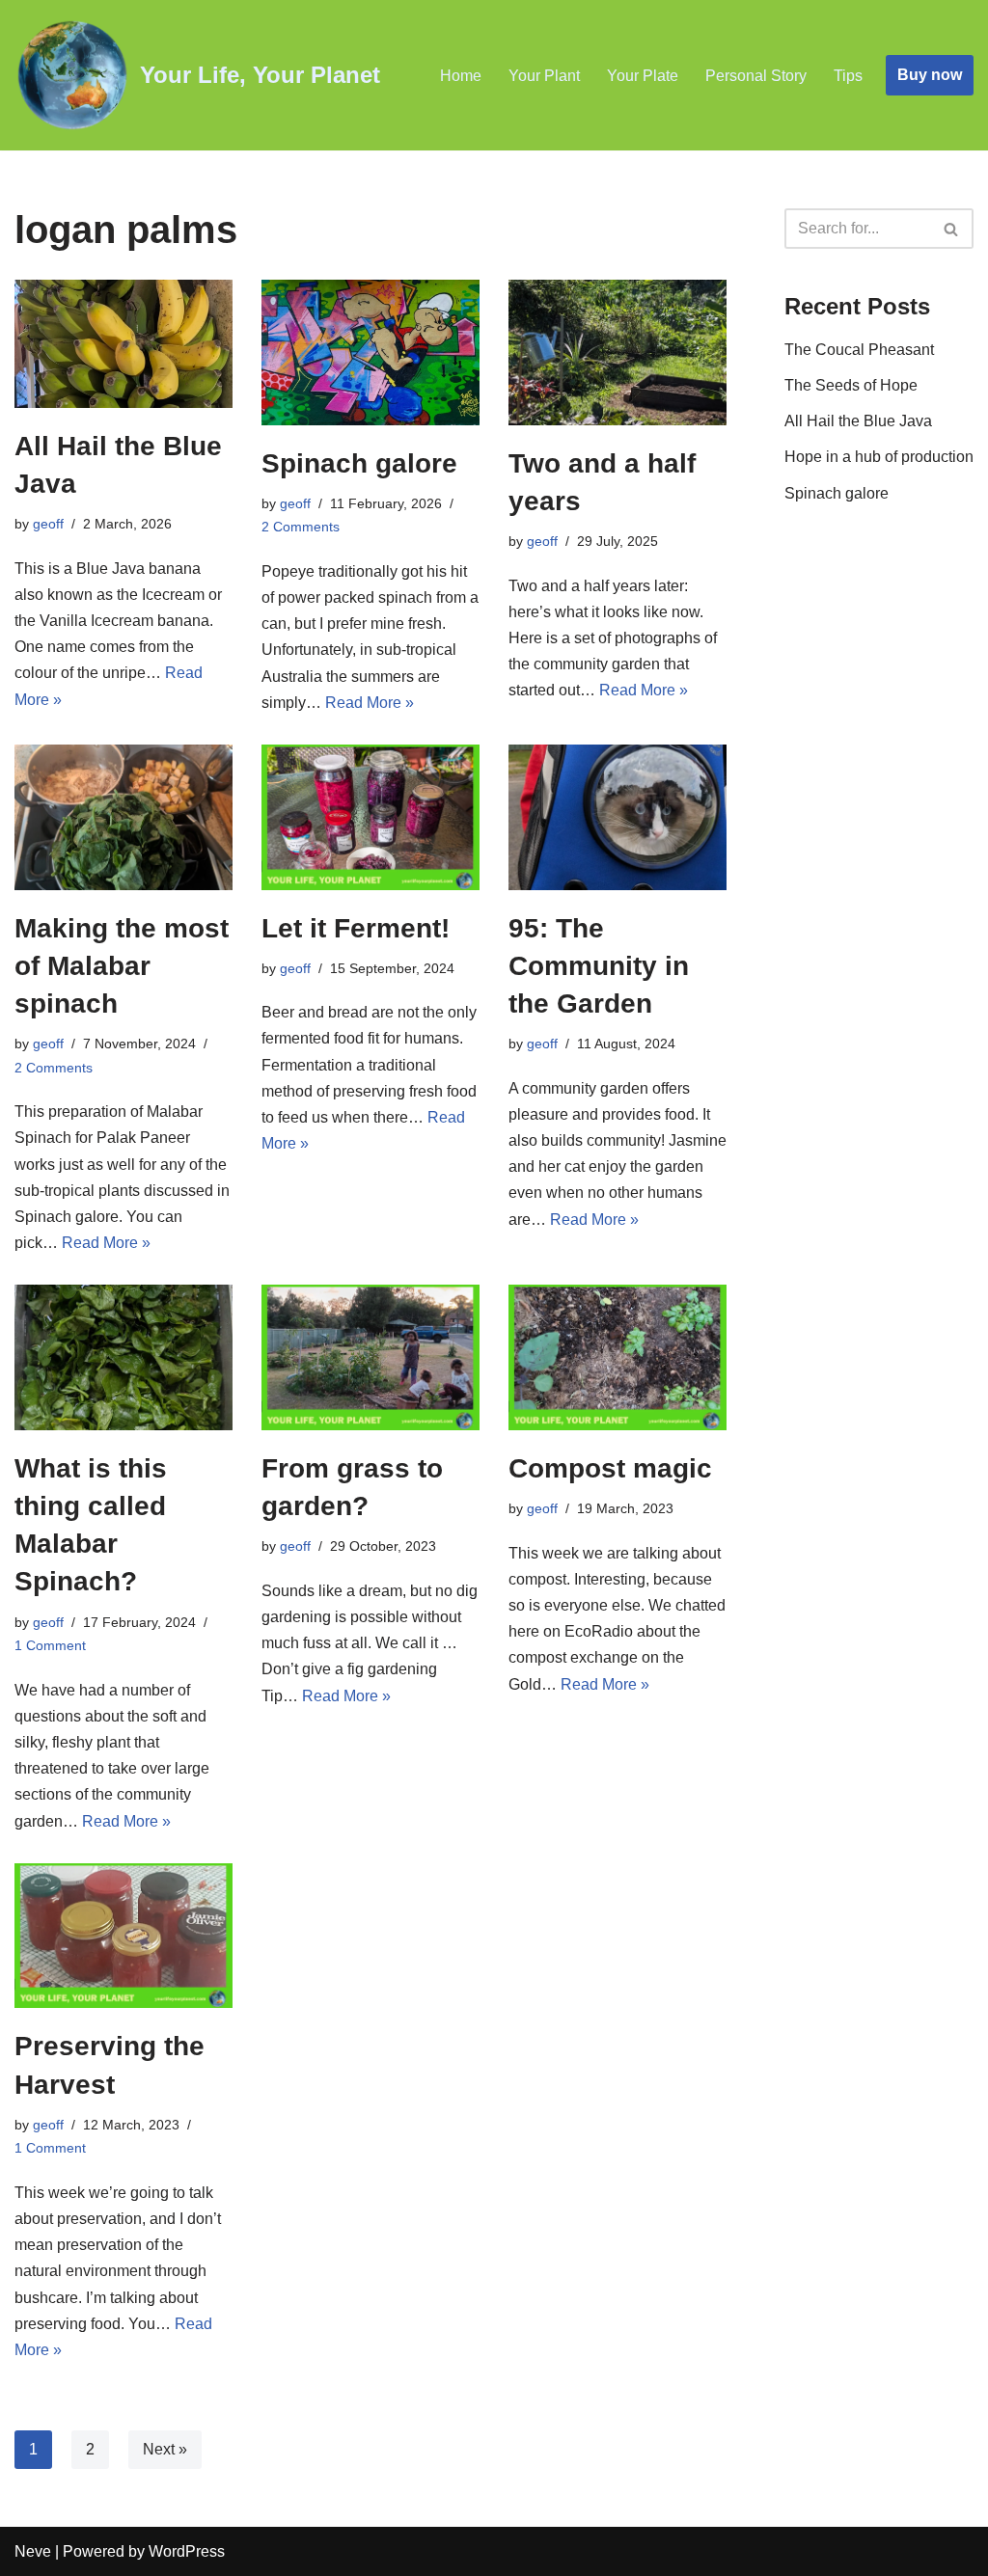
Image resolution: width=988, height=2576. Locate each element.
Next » (165, 2449)
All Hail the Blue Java (858, 421)
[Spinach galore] (370, 353)
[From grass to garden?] (370, 1357)
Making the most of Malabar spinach (122, 966)
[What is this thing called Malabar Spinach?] (123, 1357)
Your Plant (544, 76)
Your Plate (643, 76)
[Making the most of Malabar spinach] (123, 817)
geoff (48, 524)
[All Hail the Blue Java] (123, 344)
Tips (848, 76)
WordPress (187, 2551)
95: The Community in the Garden (599, 966)
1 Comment (50, 1645)
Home (461, 76)
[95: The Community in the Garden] (617, 817)
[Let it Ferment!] (370, 817)
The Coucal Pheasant (859, 350)
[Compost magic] (617, 1357)
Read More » (370, 703)
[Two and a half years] (617, 353)
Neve (33, 2551)
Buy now (930, 75)
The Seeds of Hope (851, 385)
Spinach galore (359, 463)
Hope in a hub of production (879, 457)
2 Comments (301, 527)
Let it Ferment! (356, 928)
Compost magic (610, 1468)
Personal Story (756, 76)
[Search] (952, 229)
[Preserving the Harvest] (123, 1936)
